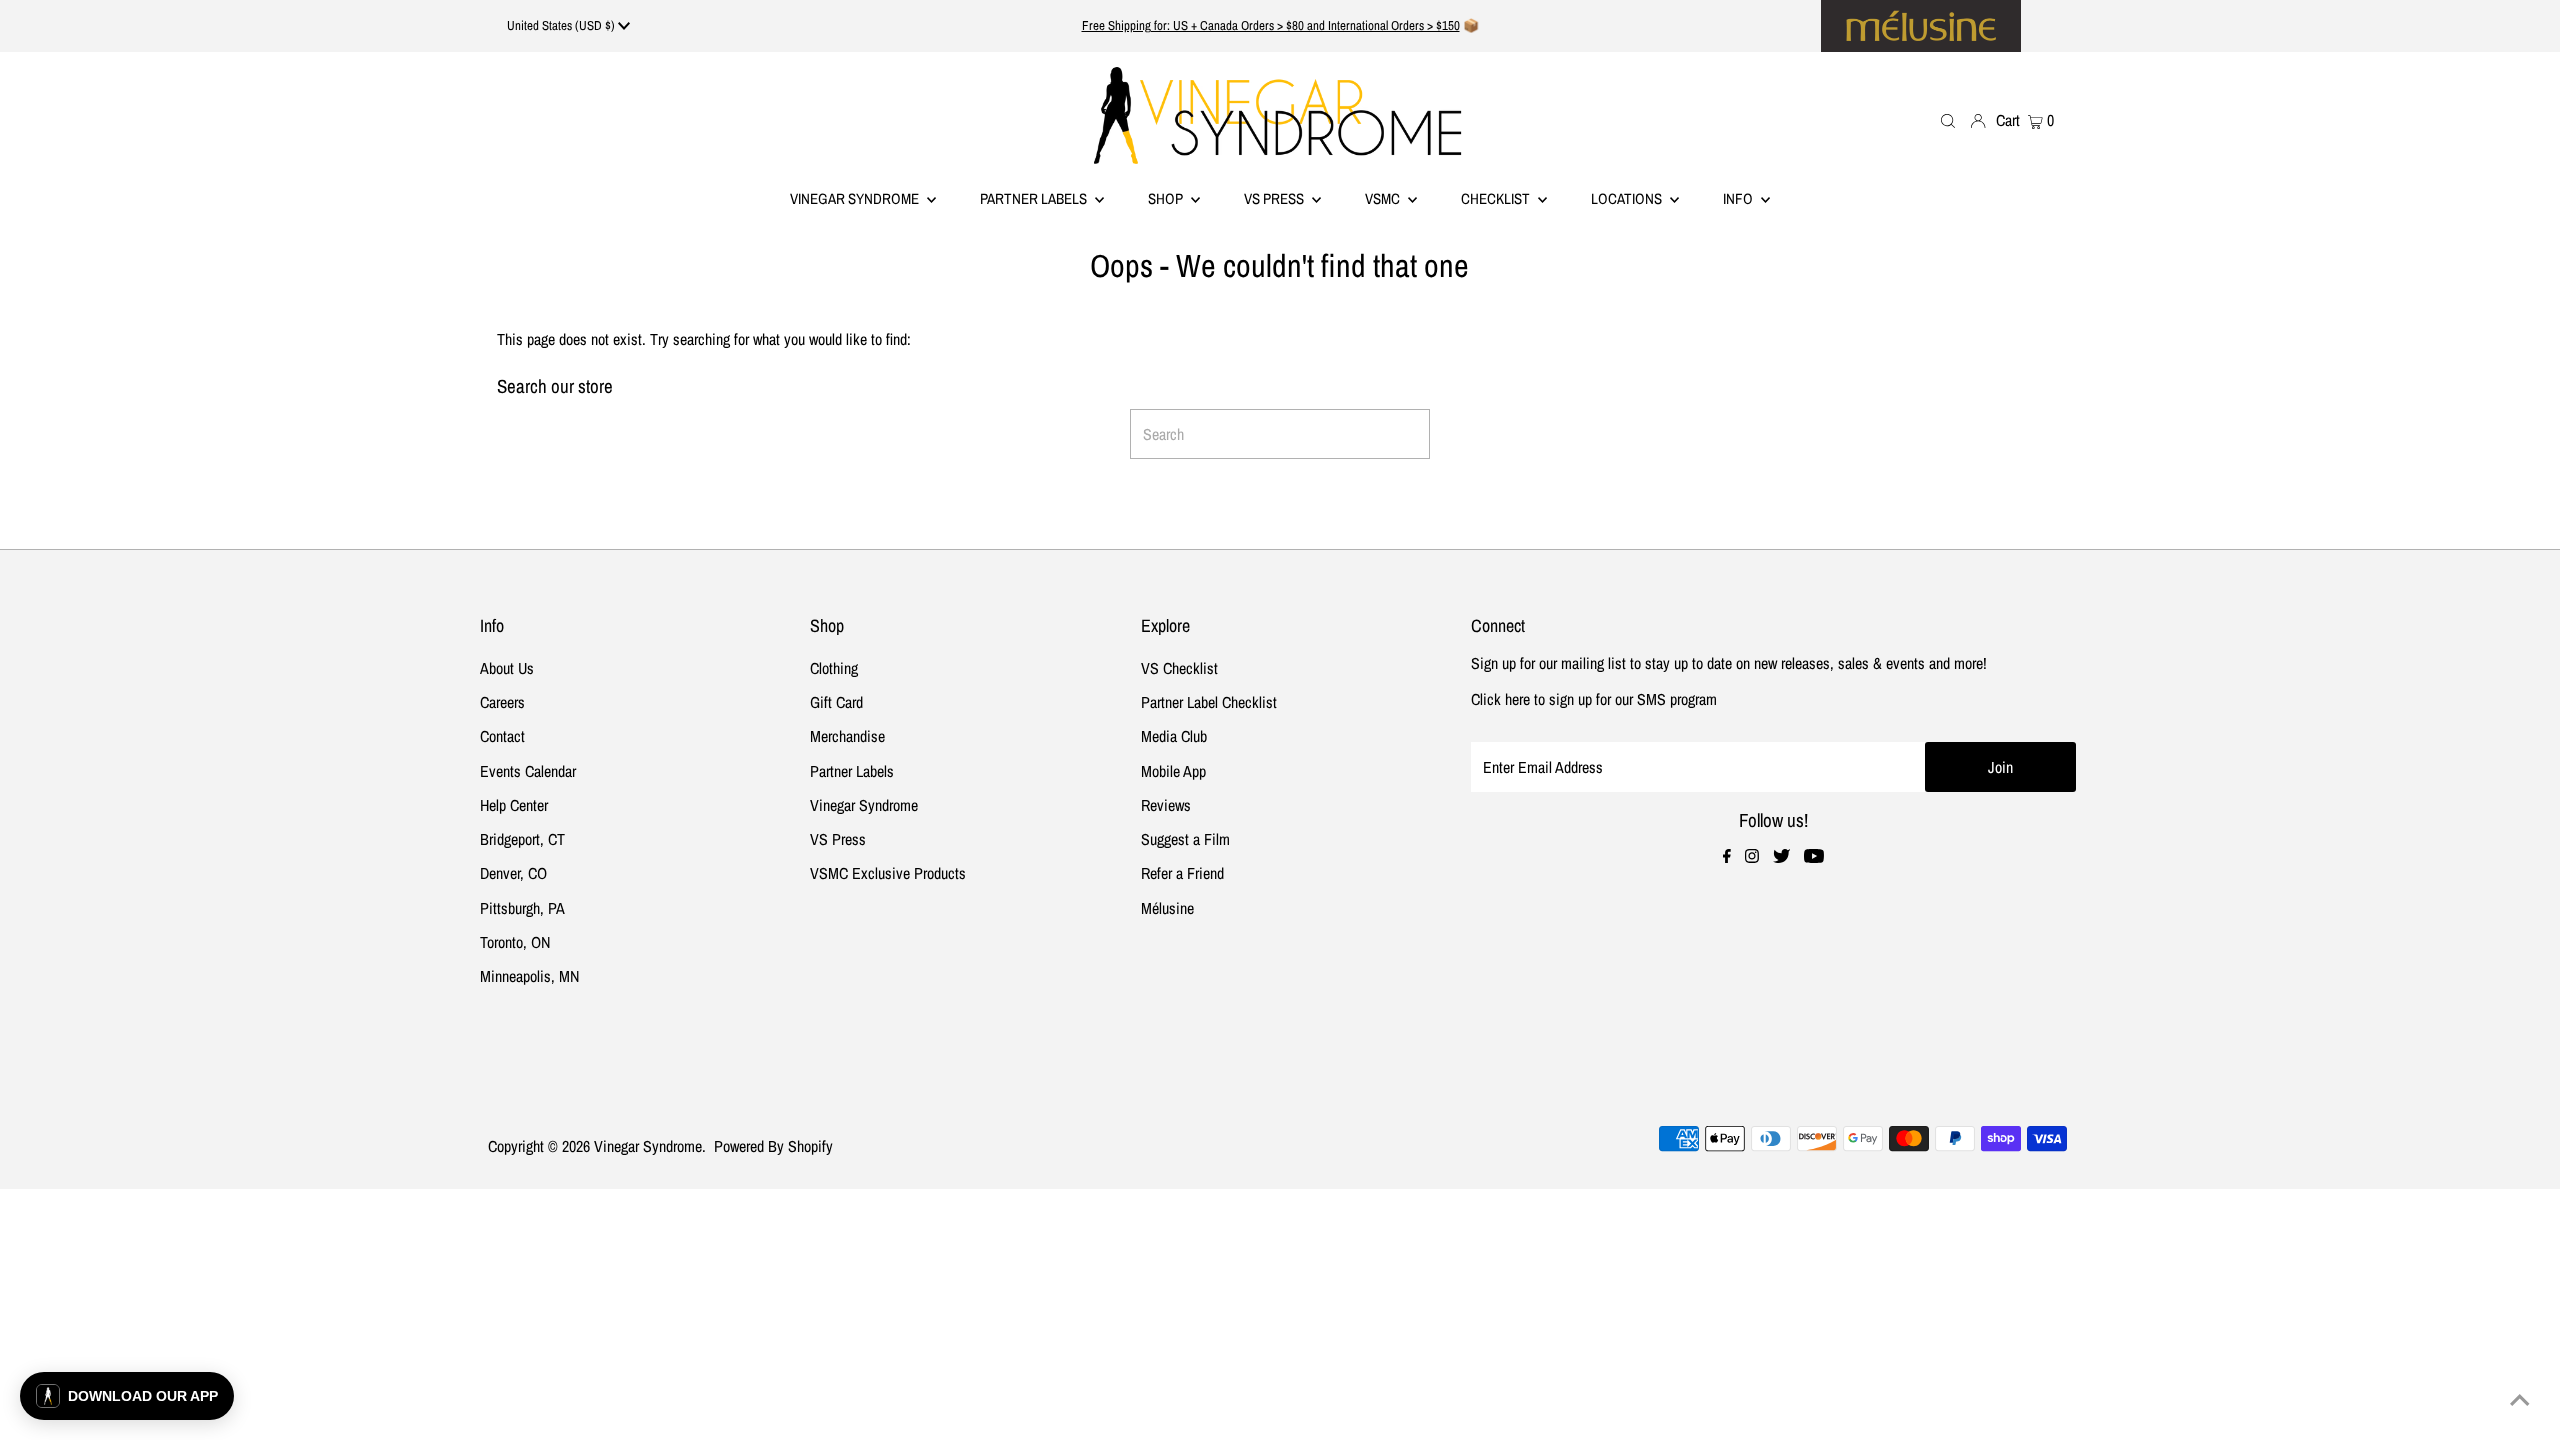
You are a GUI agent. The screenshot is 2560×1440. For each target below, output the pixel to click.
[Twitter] (1781, 857)
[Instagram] (1752, 857)
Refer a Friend (1182, 873)
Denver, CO (513, 873)
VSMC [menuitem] (1384, 198)
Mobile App (1173, 771)
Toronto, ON (515, 942)
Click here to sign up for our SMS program (1594, 699)
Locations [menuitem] (1628, 198)
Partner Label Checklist (1209, 702)
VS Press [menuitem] (1275, 198)
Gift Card (836, 702)
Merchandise (847, 736)
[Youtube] (1814, 857)
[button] (127, 1396)
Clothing (834, 668)
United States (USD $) (562, 25)
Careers (502, 702)
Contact (502, 736)
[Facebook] (1727, 857)
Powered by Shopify (773, 1146)
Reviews (1166, 805)
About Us (507, 668)
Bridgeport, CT (522, 839)
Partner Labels (1035, 198)
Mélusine (1167, 908)
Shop (1167, 198)
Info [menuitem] (1739, 198)
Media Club (1174, 736)
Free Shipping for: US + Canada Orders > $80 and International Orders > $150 (1271, 25)
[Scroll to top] (2520, 1400)
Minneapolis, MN (529, 976)
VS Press (838, 839)
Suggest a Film (1185, 839)
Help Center (514, 805)
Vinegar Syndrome (856, 198)
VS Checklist (1179, 668)
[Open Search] (1948, 120)
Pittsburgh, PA (522, 908)
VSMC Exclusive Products (888, 873)
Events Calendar (528, 771)
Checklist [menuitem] (1497, 198)
